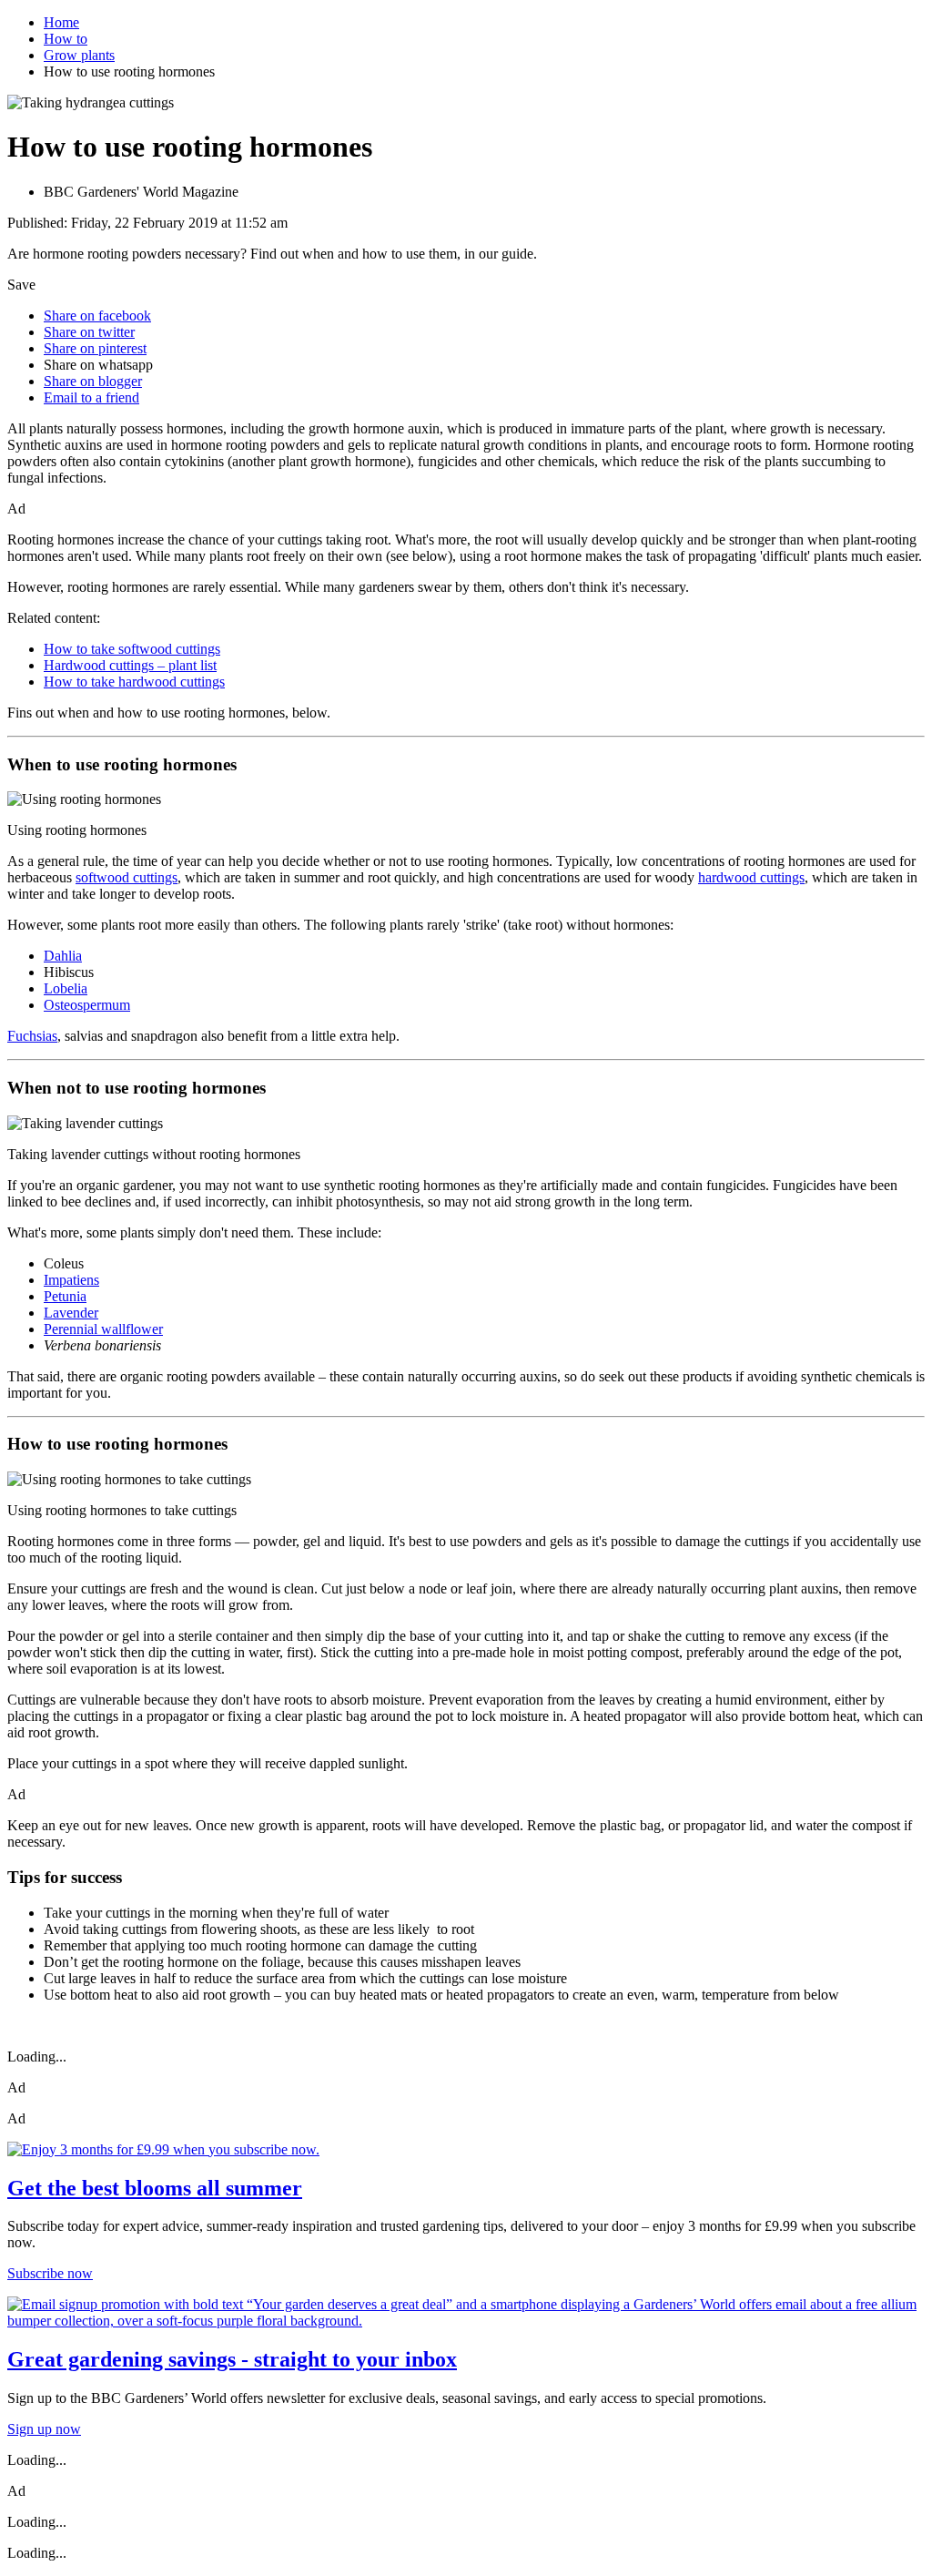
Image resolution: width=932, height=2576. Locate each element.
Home (61, 22)
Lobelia (66, 988)
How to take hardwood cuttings (134, 682)
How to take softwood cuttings (132, 649)
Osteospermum (87, 1005)
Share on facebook (97, 316)
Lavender (71, 1313)
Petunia (65, 1296)
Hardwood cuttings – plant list (130, 665)
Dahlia (63, 956)
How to (66, 39)
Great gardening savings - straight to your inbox (232, 2359)
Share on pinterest (95, 348)
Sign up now (44, 2429)
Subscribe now (50, 2273)
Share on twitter (89, 332)
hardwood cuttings (751, 877)
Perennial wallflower (103, 1329)
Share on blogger (93, 381)
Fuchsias (32, 1036)
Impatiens (71, 1280)
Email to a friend (91, 397)
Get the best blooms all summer (155, 2188)
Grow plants (79, 55)
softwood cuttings (127, 877)
